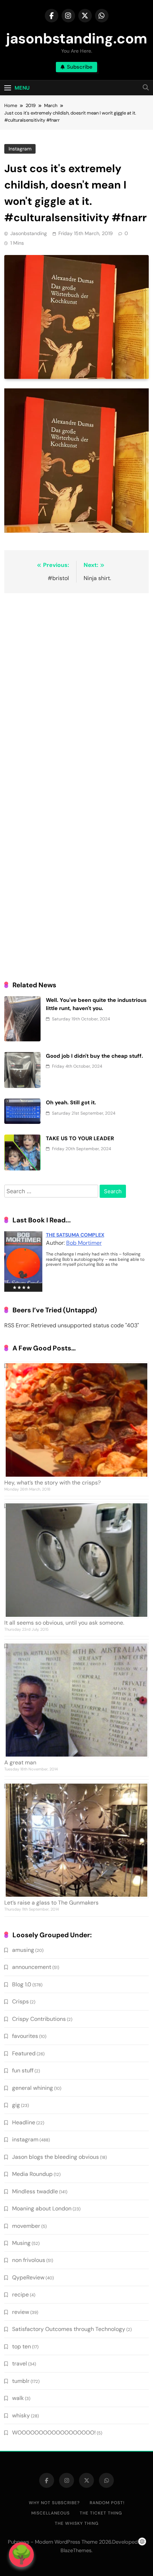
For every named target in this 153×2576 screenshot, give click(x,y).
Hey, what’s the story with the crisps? (52, 1483)
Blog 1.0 (22, 1984)
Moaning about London (42, 2208)
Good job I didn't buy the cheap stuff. (94, 1056)
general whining (33, 2088)
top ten (22, 2346)
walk (18, 2398)
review (21, 2312)
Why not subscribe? (54, 2503)
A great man (20, 1762)
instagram (20, 149)
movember (26, 2226)
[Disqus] (76, 691)
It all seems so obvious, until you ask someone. (64, 1623)
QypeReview (28, 2277)
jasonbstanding (29, 233)
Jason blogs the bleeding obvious (56, 2157)
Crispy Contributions (39, 2019)
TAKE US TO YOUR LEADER (80, 1138)
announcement (32, 1967)
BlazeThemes (76, 2550)
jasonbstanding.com (77, 38)
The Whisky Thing (77, 2523)
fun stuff (23, 2070)
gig (16, 2105)
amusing (23, 1950)
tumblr (21, 2381)
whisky (21, 2415)
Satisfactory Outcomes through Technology (69, 2329)
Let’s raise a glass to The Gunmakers (51, 1903)
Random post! (107, 2503)
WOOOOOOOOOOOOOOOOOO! (54, 2432)
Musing (21, 2243)
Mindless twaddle (35, 2191)
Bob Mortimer (84, 1243)
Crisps (20, 2001)
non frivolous (29, 2260)
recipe (20, 2295)
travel (20, 2363)
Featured (24, 2053)
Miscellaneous (51, 2513)
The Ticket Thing (101, 2513)
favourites (25, 2036)
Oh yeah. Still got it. (71, 1103)
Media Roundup (32, 2174)
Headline (24, 2122)
